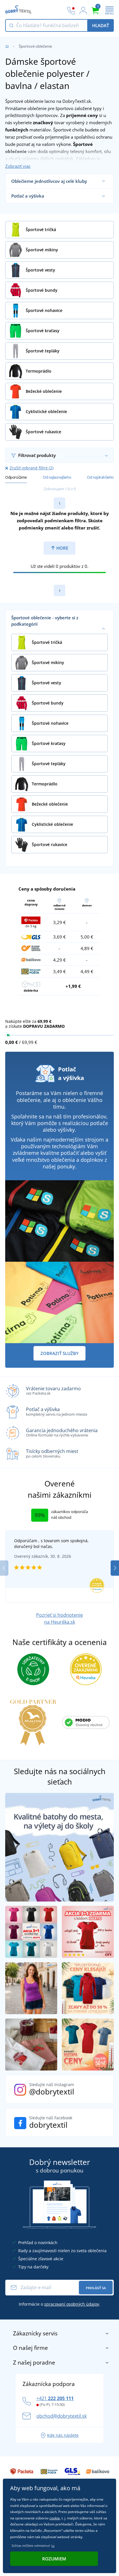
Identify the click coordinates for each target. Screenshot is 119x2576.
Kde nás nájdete (63, 2435)
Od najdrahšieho (100, 477)
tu (53, 2546)
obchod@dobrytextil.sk (62, 2416)
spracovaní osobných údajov (72, 2304)
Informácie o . (59, 2304)
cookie (55, 2518)
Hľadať (101, 25)
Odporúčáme (16, 477)
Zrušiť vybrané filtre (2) (31, 468)
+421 (55, 2398)
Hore (62, 548)
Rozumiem (54, 2559)
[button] (115, 1568)
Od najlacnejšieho (57, 477)
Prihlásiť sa (96, 2288)
